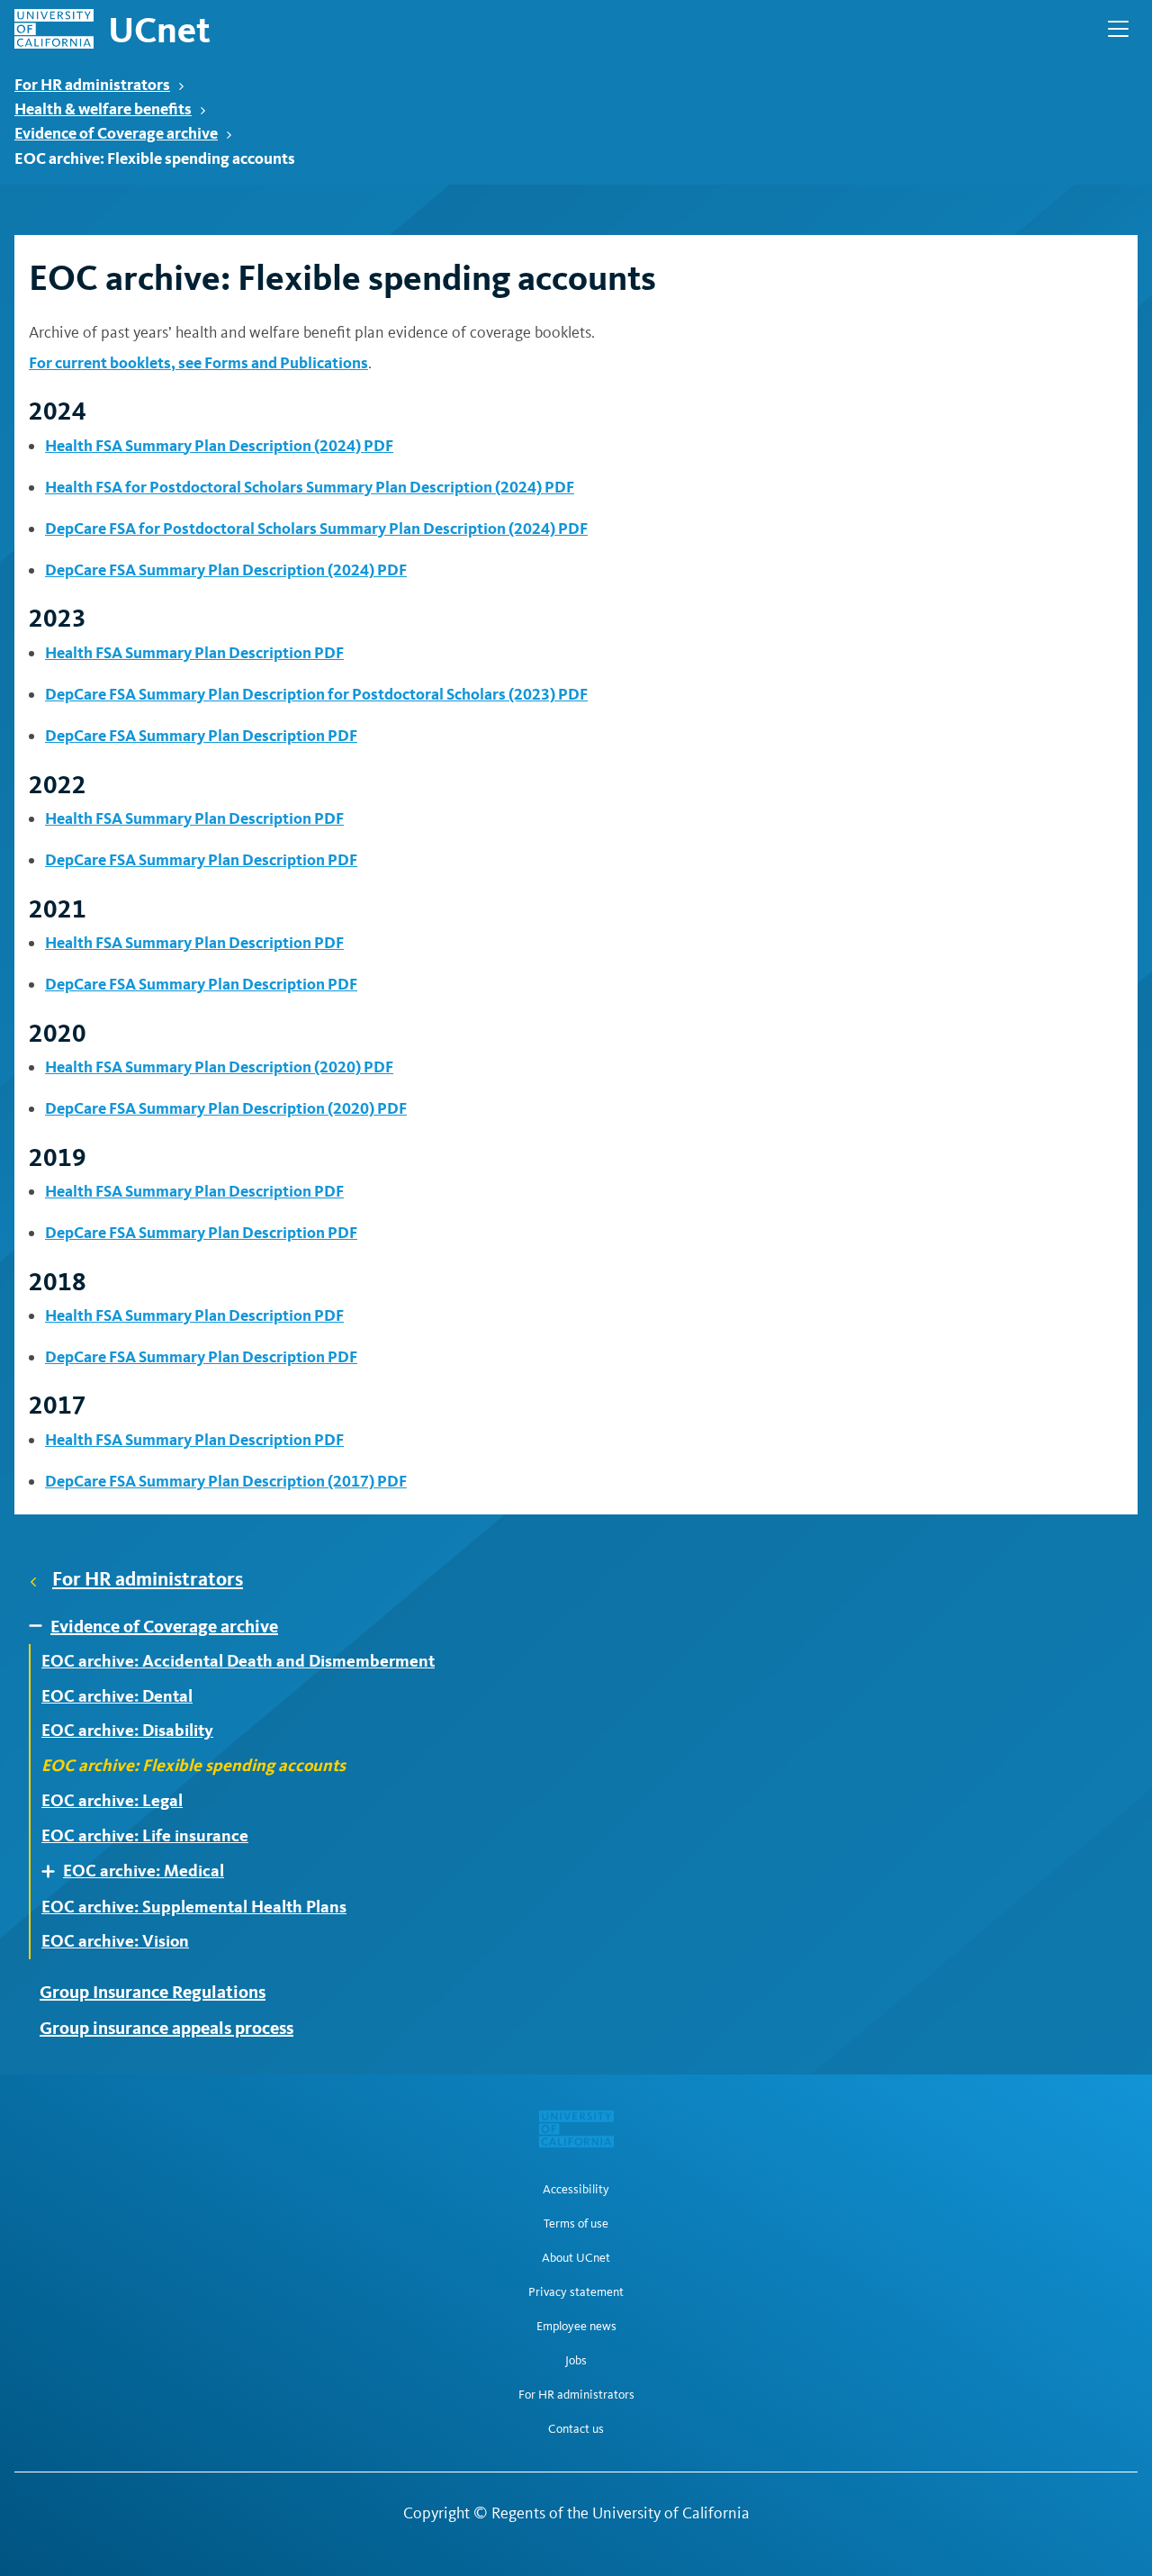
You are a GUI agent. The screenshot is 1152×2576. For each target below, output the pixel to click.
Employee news (576, 2327)
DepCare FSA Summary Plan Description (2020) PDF (226, 1108)
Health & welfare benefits (103, 108)
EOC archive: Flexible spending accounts (193, 1766)
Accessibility (576, 2190)
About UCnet (576, 2258)
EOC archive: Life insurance (145, 1836)
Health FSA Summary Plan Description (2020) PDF (219, 1067)
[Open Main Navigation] (1118, 29)
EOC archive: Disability (127, 1731)
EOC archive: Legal (112, 1801)
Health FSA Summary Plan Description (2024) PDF (219, 445)
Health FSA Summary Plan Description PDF (194, 652)
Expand (42, 1626)
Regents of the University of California (621, 2513)
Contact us (576, 2429)
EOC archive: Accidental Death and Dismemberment (238, 1661)
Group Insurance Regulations (153, 1992)
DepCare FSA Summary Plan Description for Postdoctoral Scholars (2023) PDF (316, 694)
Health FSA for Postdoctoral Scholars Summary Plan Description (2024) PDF (310, 487)
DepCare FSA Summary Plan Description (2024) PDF (226, 569)
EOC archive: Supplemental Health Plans (194, 1907)
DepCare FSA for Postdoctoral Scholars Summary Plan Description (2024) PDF (316, 528)
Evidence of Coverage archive (116, 133)
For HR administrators (92, 84)
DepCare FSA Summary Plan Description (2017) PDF (226, 1481)
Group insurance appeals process (166, 2028)
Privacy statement (576, 2292)
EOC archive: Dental (117, 1696)
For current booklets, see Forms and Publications (198, 362)
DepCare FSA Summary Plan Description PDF (201, 735)
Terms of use (576, 2224)
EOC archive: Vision (115, 1941)
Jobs (576, 2361)
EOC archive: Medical (144, 1871)
